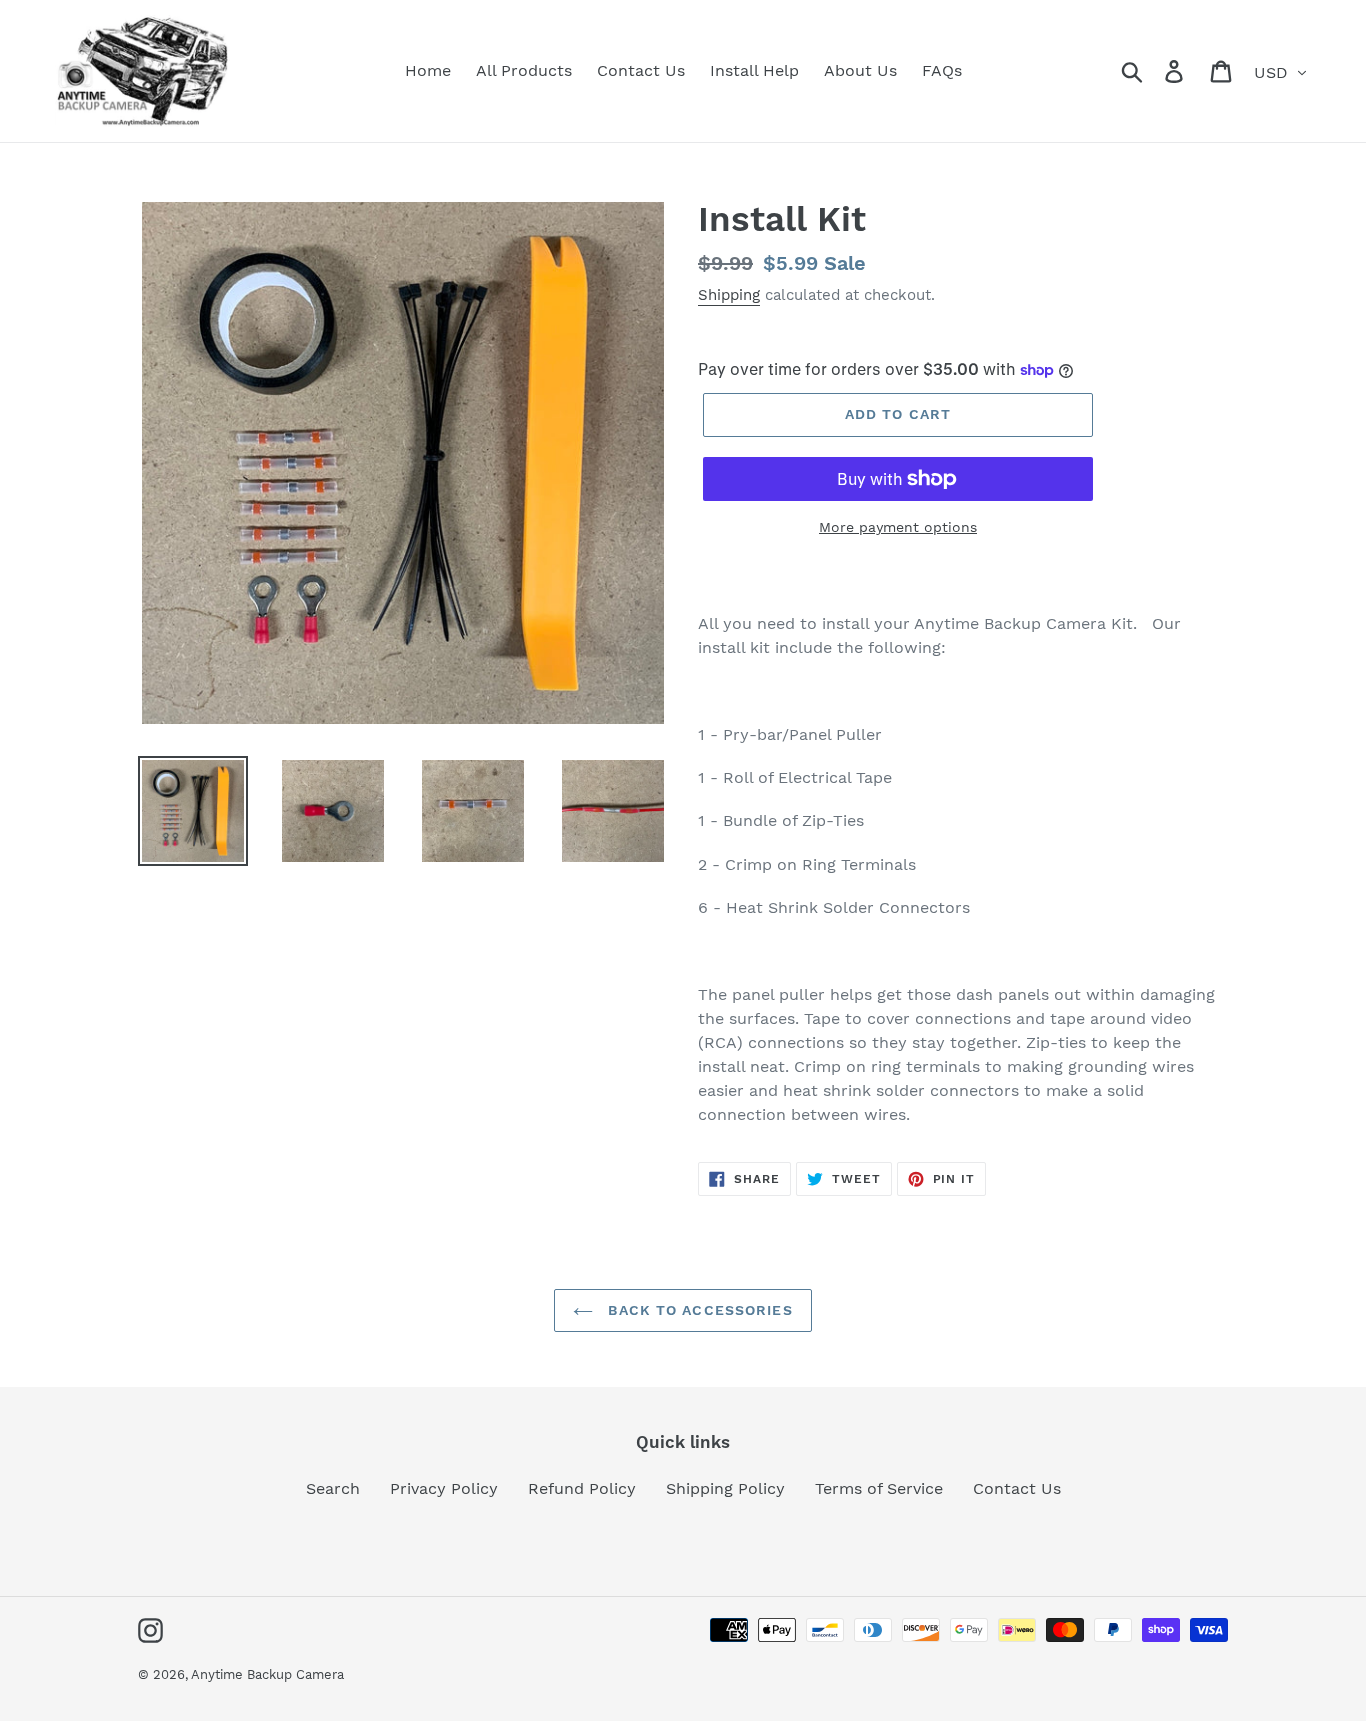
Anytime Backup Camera (267, 1674)
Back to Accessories (697, 1310)
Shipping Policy (725, 1488)
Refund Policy (582, 1488)
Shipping (729, 295)
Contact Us (1017, 1488)
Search (333, 1488)
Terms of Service (879, 1488)
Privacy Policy (444, 1488)
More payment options (898, 527)
